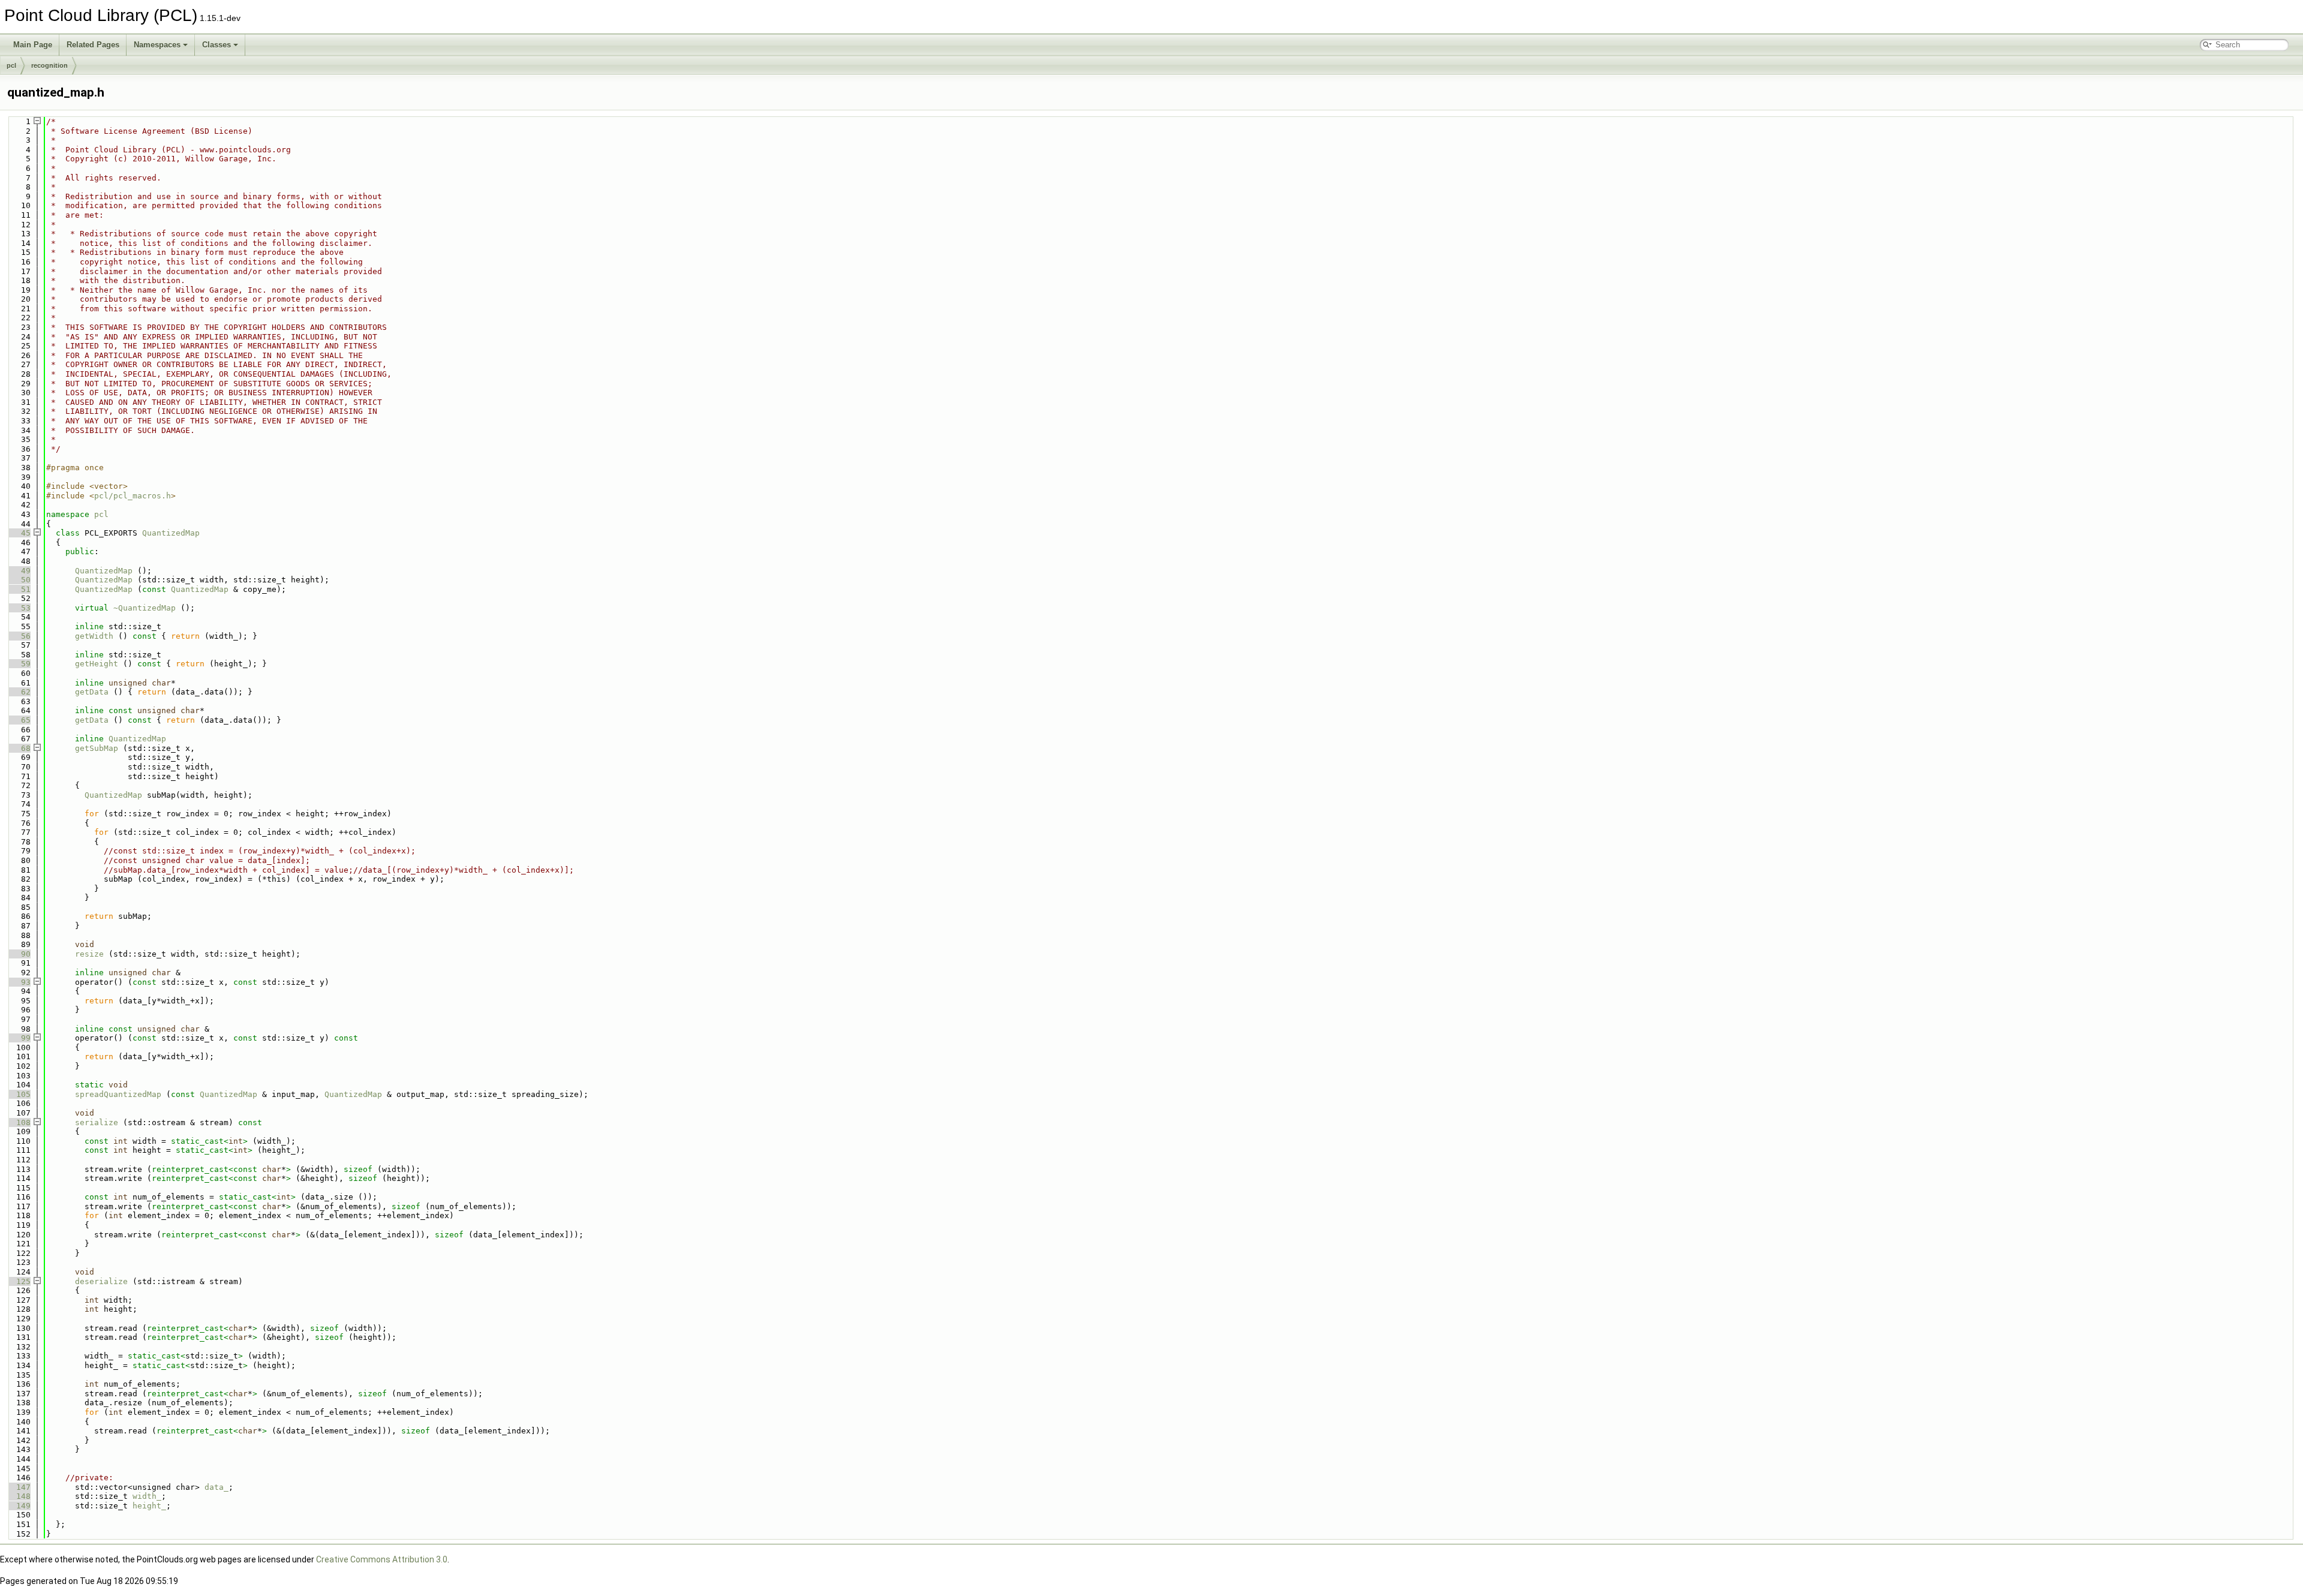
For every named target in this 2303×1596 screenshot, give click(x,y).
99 (19, 1038)
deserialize (101, 1281)
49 (19, 571)
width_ (147, 1496)
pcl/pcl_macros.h (133, 496)
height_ (149, 1506)
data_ (217, 1487)
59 (19, 664)
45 (19, 533)
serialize (97, 1122)
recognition (49, 65)
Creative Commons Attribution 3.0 (382, 1559)
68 (19, 748)
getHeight (97, 664)
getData (92, 692)
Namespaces (157, 45)
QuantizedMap (171, 533)
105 (19, 1094)
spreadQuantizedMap (118, 1094)
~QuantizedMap (145, 608)
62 (19, 692)
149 (19, 1506)
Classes (217, 45)
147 (19, 1487)
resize (89, 954)
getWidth (94, 636)
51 (19, 589)
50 (19, 580)
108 (19, 1122)
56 (19, 636)
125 (19, 1281)
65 (19, 720)
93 (19, 982)
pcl (11, 65)
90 (19, 954)
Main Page (33, 45)
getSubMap (97, 748)
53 (19, 608)
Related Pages (93, 45)
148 (19, 1496)
